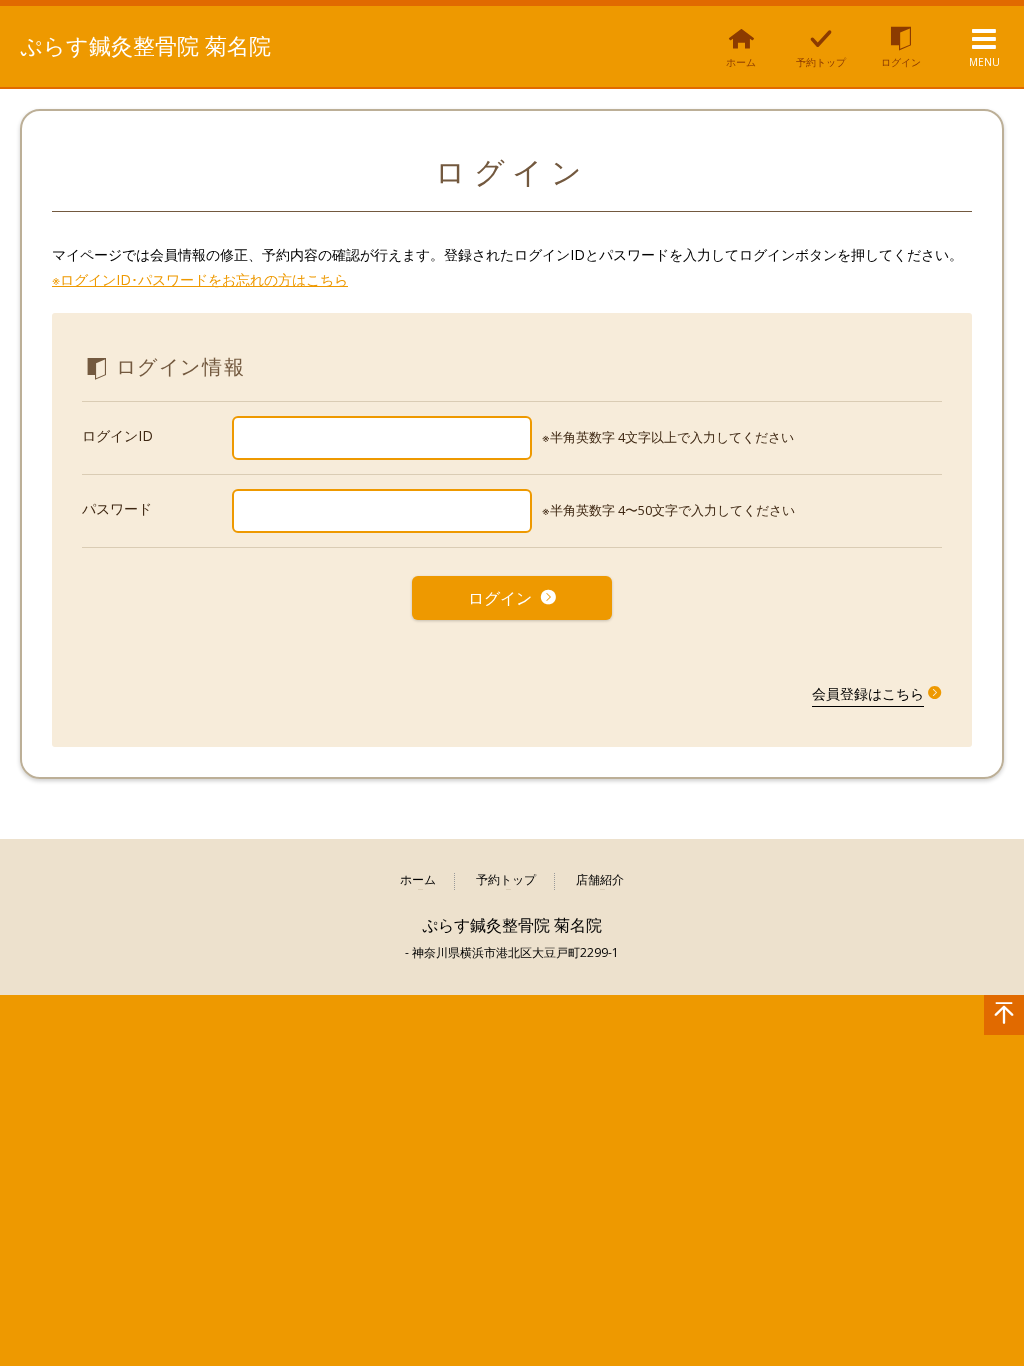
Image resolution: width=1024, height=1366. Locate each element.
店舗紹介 (600, 880)
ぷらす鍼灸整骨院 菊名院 (145, 45)
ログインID (117, 435)
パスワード (117, 508)
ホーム (418, 880)
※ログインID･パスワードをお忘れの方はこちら (200, 279)
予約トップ (506, 880)
